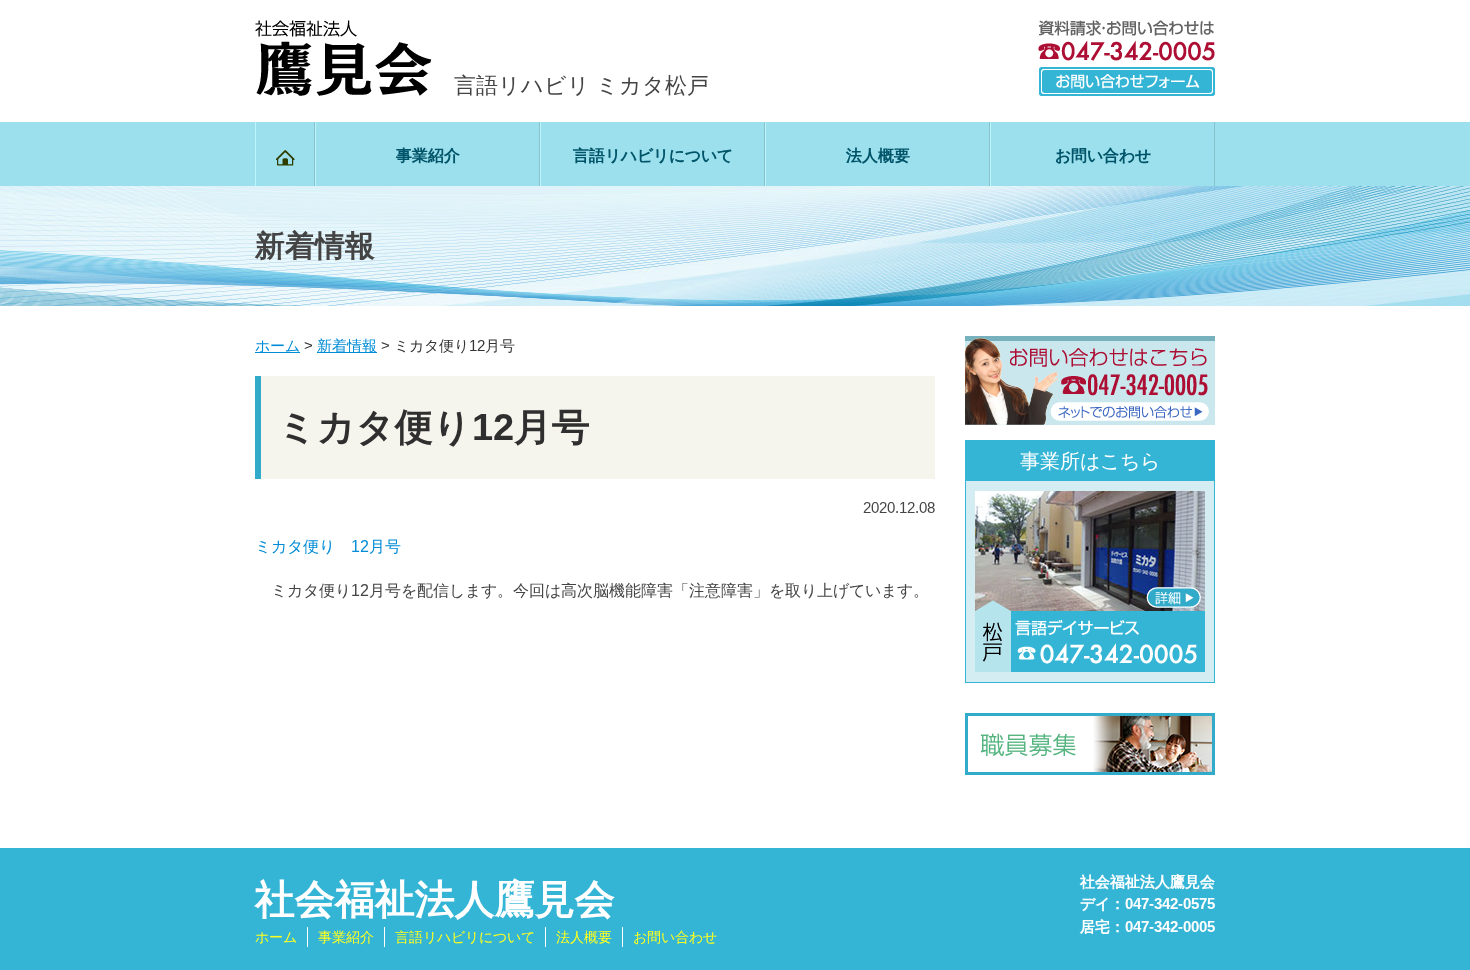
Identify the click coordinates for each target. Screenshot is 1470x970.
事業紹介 (428, 155)
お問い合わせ (1103, 155)
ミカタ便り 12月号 (328, 546)
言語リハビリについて (653, 155)
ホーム (276, 937)
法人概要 (878, 155)
